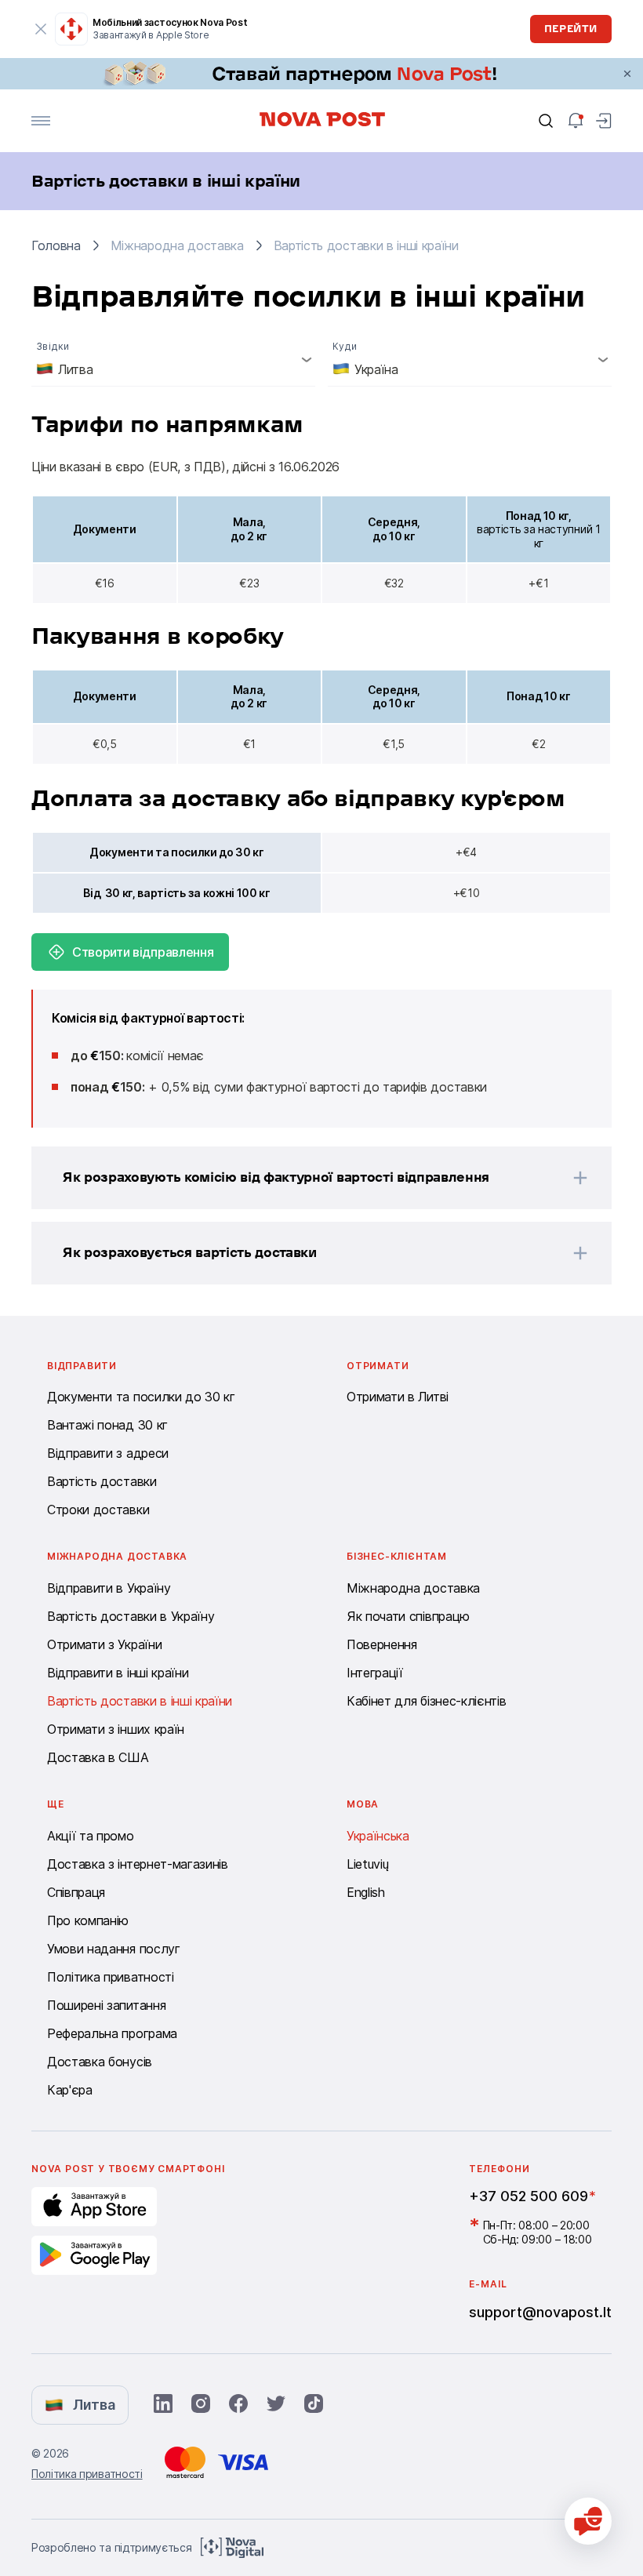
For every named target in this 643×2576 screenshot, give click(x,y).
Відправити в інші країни (118, 1673)
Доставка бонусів (100, 2062)
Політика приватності (111, 1977)
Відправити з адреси (108, 1453)
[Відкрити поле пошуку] (546, 121)
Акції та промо (91, 1836)
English (366, 1892)
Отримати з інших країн (116, 1729)
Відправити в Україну (109, 1588)
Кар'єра (70, 2090)
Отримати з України (104, 1644)
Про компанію (88, 1920)
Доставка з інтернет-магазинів (138, 1864)
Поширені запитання (106, 2005)
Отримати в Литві (398, 1397)
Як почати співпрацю (408, 1616)
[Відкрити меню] (41, 121)
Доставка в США (98, 1757)
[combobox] (173, 359)
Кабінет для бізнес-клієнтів (426, 1701)
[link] (321, 74)
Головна (56, 245)
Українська (378, 1836)
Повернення (382, 1644)
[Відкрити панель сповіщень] (576, 121)
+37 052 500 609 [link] (529, 2196)
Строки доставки (98, 1510)
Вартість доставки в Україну (131, 1616)
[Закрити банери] (627, 74)
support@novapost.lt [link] (540, 2312)
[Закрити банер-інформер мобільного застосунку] (41, 29)
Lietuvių (367, 1864)
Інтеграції (375, 1673)
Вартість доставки (102, 1481)
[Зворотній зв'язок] (588, 2521)
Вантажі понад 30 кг (107, 1425)
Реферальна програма (112, 2033)
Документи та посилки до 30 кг (141, 1397)
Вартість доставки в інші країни (140, 1701)
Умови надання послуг (114, 1949)
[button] (301, 1178)
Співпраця (76, 1892)
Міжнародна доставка (413, 1588)
